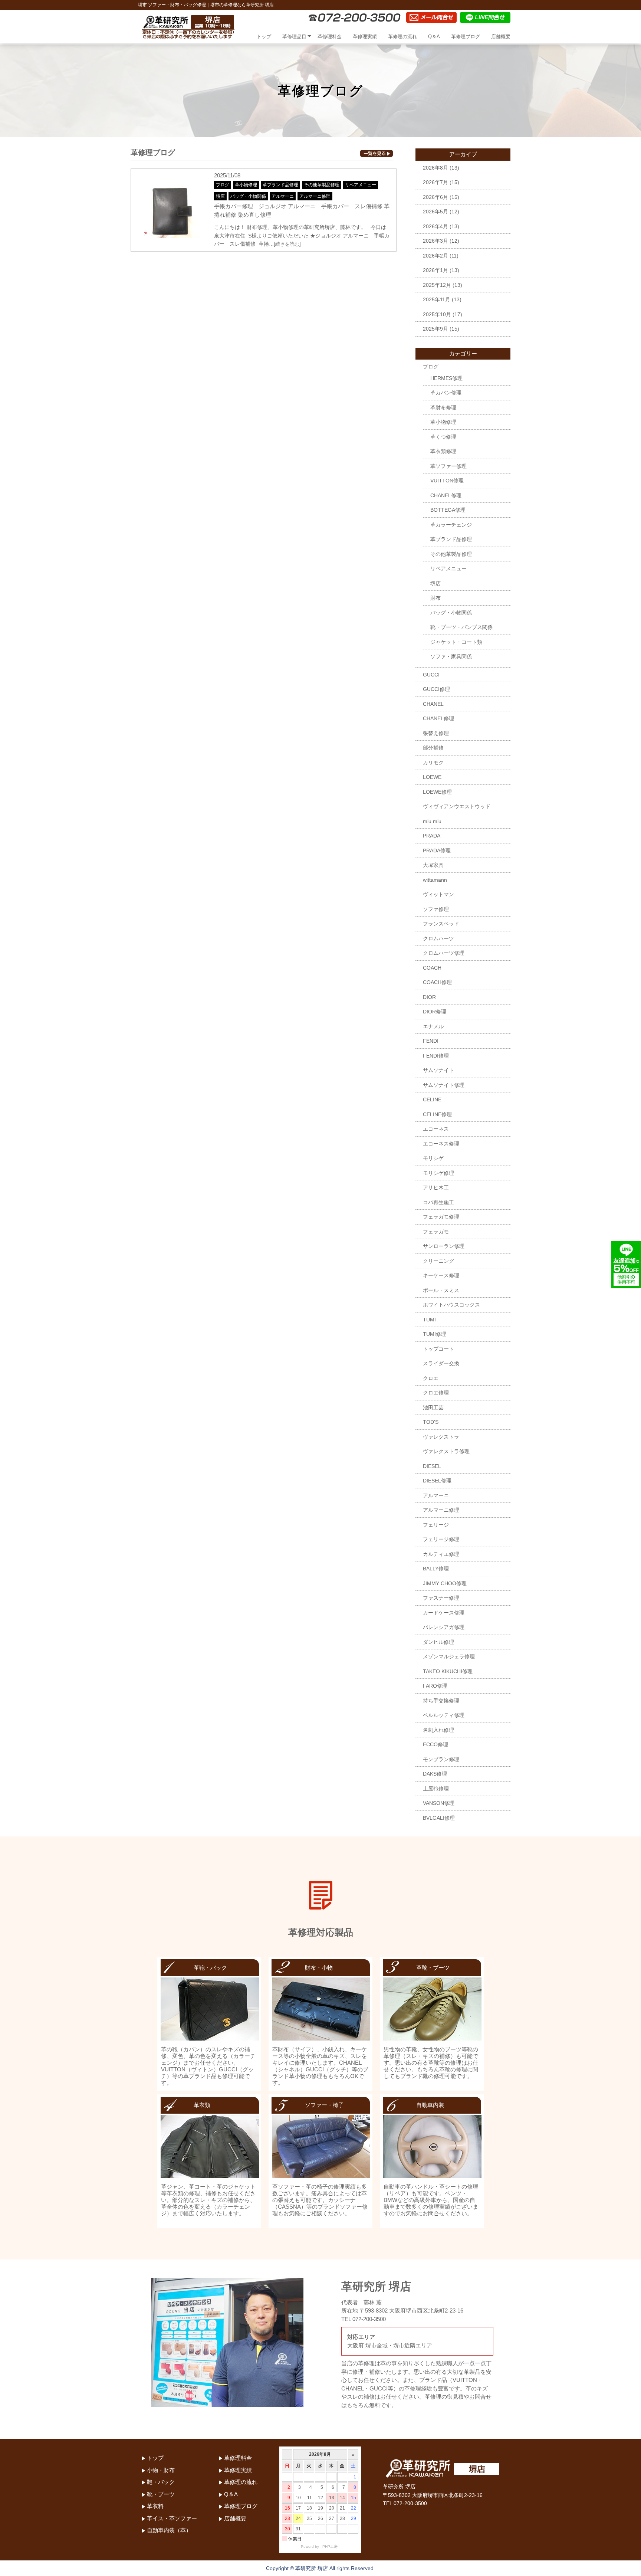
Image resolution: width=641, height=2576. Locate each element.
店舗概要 (501, 37)
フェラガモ (436, 1232)
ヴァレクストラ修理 (446, 1451)
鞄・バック (161, 2482)
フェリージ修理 (441, 1539)
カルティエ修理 (441, 1554)
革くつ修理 (443, 437)
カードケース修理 (444, 1613)
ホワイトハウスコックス (451, 1305)
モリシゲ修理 (438, 1173)
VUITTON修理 (447, 481)
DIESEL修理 (437, 1481)
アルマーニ (283, 196)
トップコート (438, 1349)
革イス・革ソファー (172, 2518)
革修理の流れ (402, 37)
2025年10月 (437, 314)
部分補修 (433, 748)
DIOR (429, 997)
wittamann (435, 880)
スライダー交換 (441, 1363)
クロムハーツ (438, 938)
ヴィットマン (438, 894)
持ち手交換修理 (441, 1701)
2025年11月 (437, 299)
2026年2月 (435, 256)
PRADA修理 (437, 851)
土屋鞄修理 (436, 1789)
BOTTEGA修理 (448, 510)
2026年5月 (435, 212)
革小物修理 (246, 185)
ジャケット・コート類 (456, 642)
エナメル (433, 1026)
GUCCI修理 (436, 689)
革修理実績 (365, 37)
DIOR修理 (435, 1012)
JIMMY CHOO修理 (445, 1583)
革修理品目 (294, 37)
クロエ (431, 1378)
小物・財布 (161, 2470)
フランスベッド (441, 924)
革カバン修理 (446, 393)
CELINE (432, 1099)
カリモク (433, 763)
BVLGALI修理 (439, 1818)
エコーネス (436, 1129)
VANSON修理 (439, 1803)
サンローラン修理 (444, 1246)
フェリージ (436, 1525)
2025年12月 (437, 285)
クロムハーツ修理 (444, 953)
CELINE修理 (437, 1114)
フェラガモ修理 (441, 1217)
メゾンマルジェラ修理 (449, 1656)
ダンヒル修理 (438, 1642)
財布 (435, 598)
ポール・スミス (441, 1290)
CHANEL (433, 704)
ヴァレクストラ (441, 1437)
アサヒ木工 (436, 1187)
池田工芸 (433, 1407)
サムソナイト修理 (444, 1085)
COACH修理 (437, 982)
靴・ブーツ (161, 2494)
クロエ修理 (436, 1393)
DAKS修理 (435, 1774)
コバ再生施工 (438, 1202)
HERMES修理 (446, 378)
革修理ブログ (466, 37)
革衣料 (155, 2506)
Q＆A (434, 37)
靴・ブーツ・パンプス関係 (461, 627)
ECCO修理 (435, 1744)
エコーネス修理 (441, 1144)
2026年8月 (435, 168)
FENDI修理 (436, 1056)
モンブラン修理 (441, 1759)
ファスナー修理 (441, 1598)
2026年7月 (435, 182)
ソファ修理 (436, 909)
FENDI (431, 1041)
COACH (432, 968)
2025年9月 (435, 329)
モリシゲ (433, 1158)
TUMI (429, 1320)
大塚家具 (433, 865)
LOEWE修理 (437, 792)
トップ (264, 37)
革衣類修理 (443, 451)
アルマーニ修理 (315, 196)
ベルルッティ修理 (444, 1715)
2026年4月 (435, 226)
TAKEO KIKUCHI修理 (448, 1671)
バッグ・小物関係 (248, 196)
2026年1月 (435, 270)
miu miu (432, 821)
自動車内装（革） (169, 2530)
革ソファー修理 (448, 466)
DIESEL (432, 1466)
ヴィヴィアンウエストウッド (457, 806)
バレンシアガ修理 (444, 1627)
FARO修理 (435, 1686)
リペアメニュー (361, 185)
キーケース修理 (441, 1275)
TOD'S (431, 1422)
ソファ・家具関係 (451, 656)
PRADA (432, 836)
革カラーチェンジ (451, 525)
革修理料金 (330, 37)
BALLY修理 (436, 1569)
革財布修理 (443, 407)
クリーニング (438, 1261)
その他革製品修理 (322, 185)
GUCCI (431, 675)
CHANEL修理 (446, 495)
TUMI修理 (435, 1334)
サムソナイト (438, 1070)
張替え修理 (436, 733)
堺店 (220, 196)
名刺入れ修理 (438, 1730)
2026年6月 (435, 197)
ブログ (223, 185)
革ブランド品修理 (280, 185)
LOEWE (432, 777)
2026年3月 (435, 241)
